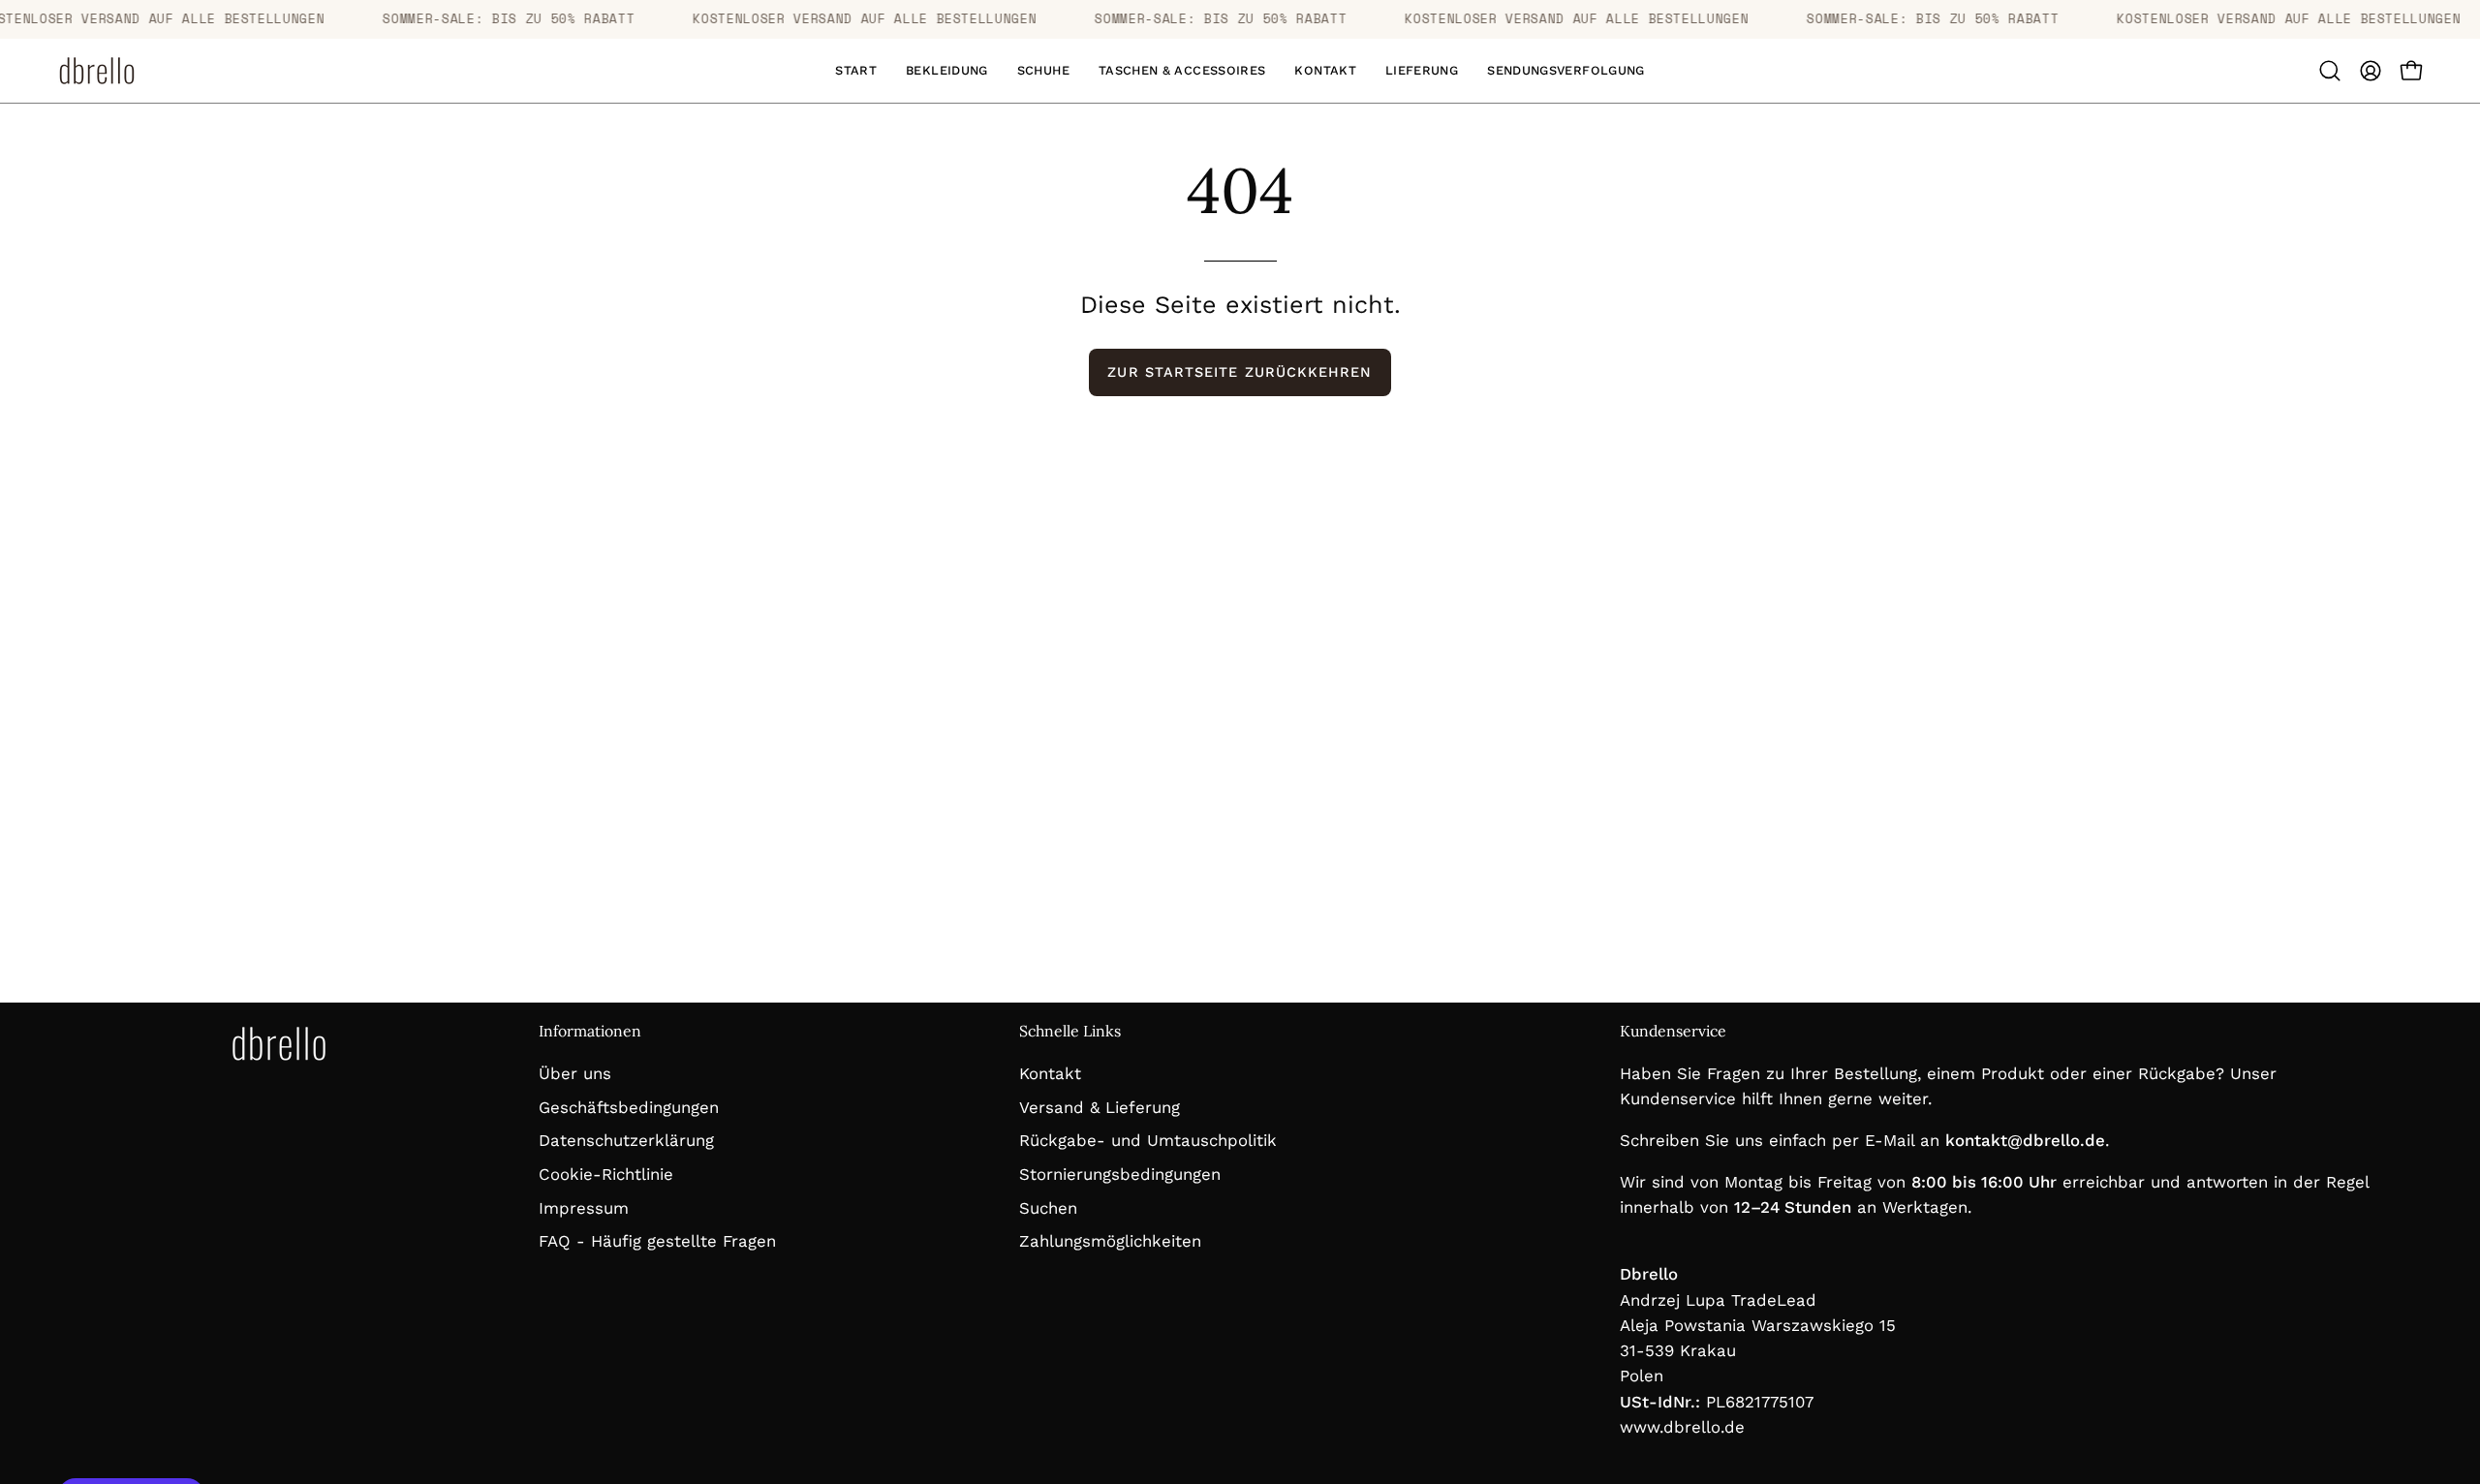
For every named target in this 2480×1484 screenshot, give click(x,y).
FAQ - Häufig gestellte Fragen (657, 1241)
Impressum (584, 1207)
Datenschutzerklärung (626, 1140)
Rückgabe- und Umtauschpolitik (1148, 1140)
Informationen (590, 1031)
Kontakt (1050, 1073)
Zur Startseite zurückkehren (1240, 372)
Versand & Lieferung (1100, 1106)
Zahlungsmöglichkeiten (1110, 1241)
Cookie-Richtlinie (606, 1173)
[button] (947, 71)
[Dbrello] (97, 71)
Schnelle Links (1070, 1031)
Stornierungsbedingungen (1120, 1173)
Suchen (1048, 1207)
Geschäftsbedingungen (629, 1106)
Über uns (575, 1073)
